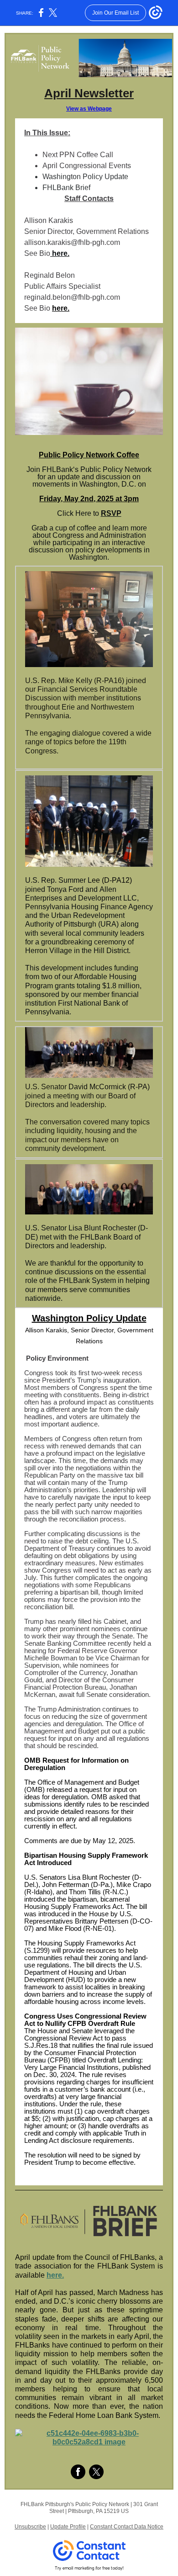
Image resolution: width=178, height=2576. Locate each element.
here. (60, 253)
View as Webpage (89, 109)
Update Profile (68, 2527)
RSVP (111, 513)
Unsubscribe (30, 2527)
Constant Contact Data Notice (127, 2527)
